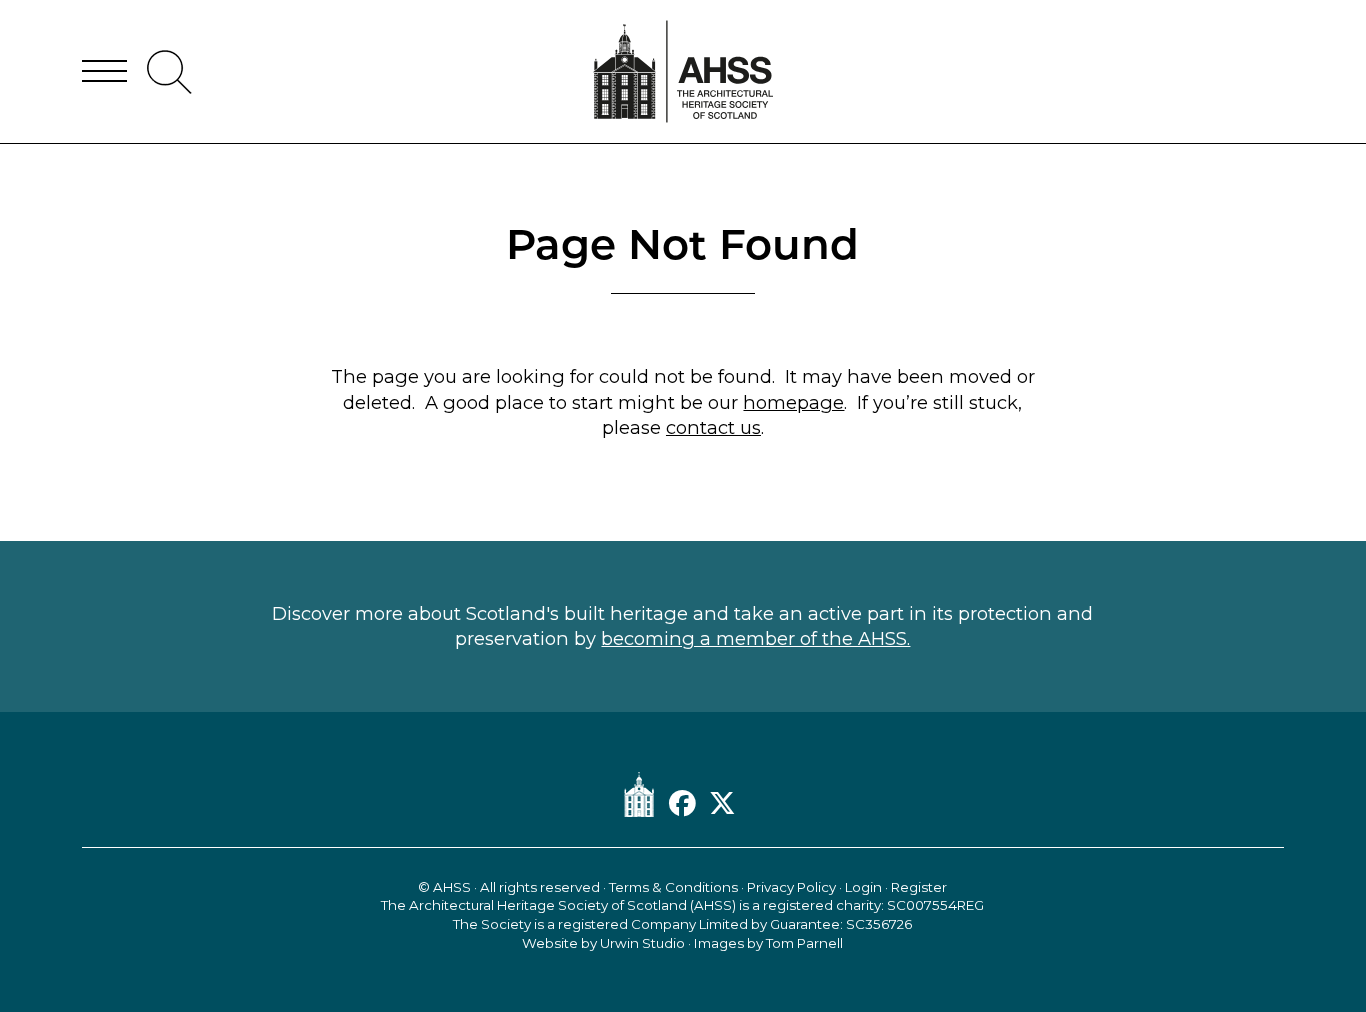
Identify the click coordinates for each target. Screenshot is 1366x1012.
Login (863, 887)
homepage (793, 402)
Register (919, 887)
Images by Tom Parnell (768, 943)
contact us (713, 427)
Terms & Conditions (673, 887)
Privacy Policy (791, 887)
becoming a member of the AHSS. (755, 638)
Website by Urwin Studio (603, 943)
